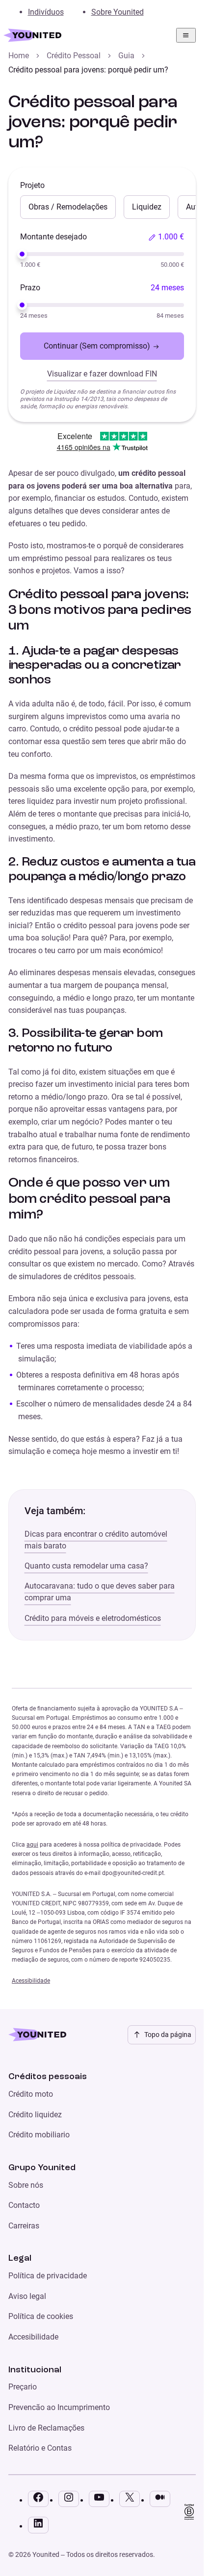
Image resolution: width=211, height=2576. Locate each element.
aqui (32, 1845)
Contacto (24, 2205)
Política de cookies (41, 2316)
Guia (126, 56)
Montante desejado (53, 237)
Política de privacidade (48, 2276)
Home (19, 56)
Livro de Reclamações (46, 2428)
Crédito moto (31, 2094)
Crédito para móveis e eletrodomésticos (93, 1618)
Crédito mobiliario (39, 2135)
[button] (166, 237)
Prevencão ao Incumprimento (59, 2407)
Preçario (23, 2387)
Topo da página (168, 2035)
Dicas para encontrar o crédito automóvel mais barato (96, 1540)
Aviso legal (27, 2296)
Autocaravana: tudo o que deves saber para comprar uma (100, 1592)
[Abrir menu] (186, 35)
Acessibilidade (31, 1981)
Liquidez (147, 207)
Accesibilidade (33, 2337)
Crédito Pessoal (74, 56)
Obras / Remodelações (68, 207)
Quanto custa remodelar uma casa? (86, 1566)
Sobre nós (26, 2185)
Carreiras (24, 2226)
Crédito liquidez (35, 2115)
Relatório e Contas (40, 2448)
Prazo (30, 288)
